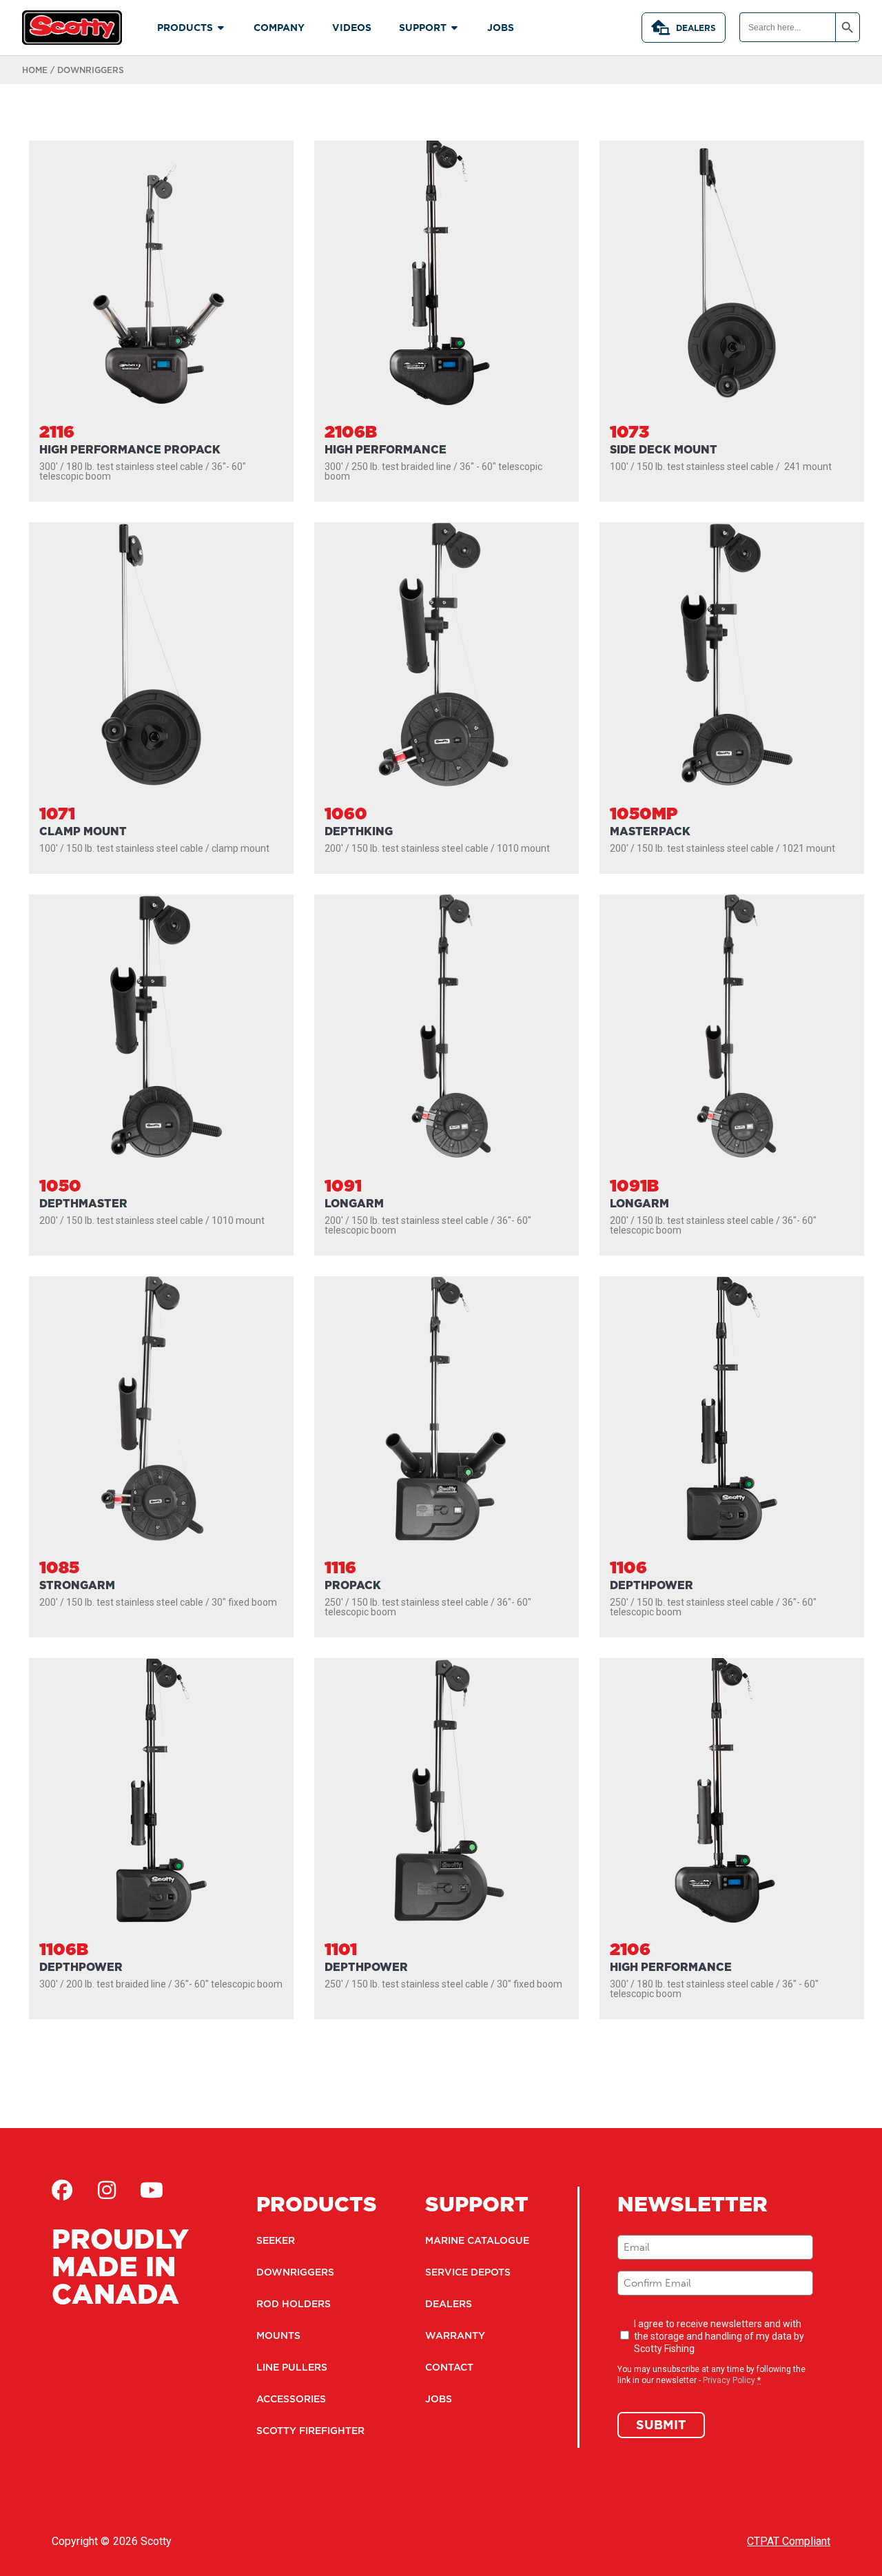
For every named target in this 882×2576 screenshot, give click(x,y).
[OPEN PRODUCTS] (221, 28)
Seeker (276, 2240)
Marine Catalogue (477, 2240)
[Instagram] (107, 2190)
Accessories (291, 2399)
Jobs (439, 2399)
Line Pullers (292, 2367)
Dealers (696, 28)
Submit (661, 2425)
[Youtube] (152, 2190)
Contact (449, 2367)
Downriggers (295, 2272)
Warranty (455, 2335)
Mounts (278, 2335)
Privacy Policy (729, 2380)
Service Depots (468, 2272)
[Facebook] (62, 2190)
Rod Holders (294, 2304)
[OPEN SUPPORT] (455, 28)
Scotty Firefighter (310, 2431)
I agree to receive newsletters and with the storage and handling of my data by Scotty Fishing (719, 2336)
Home (35, 70)
